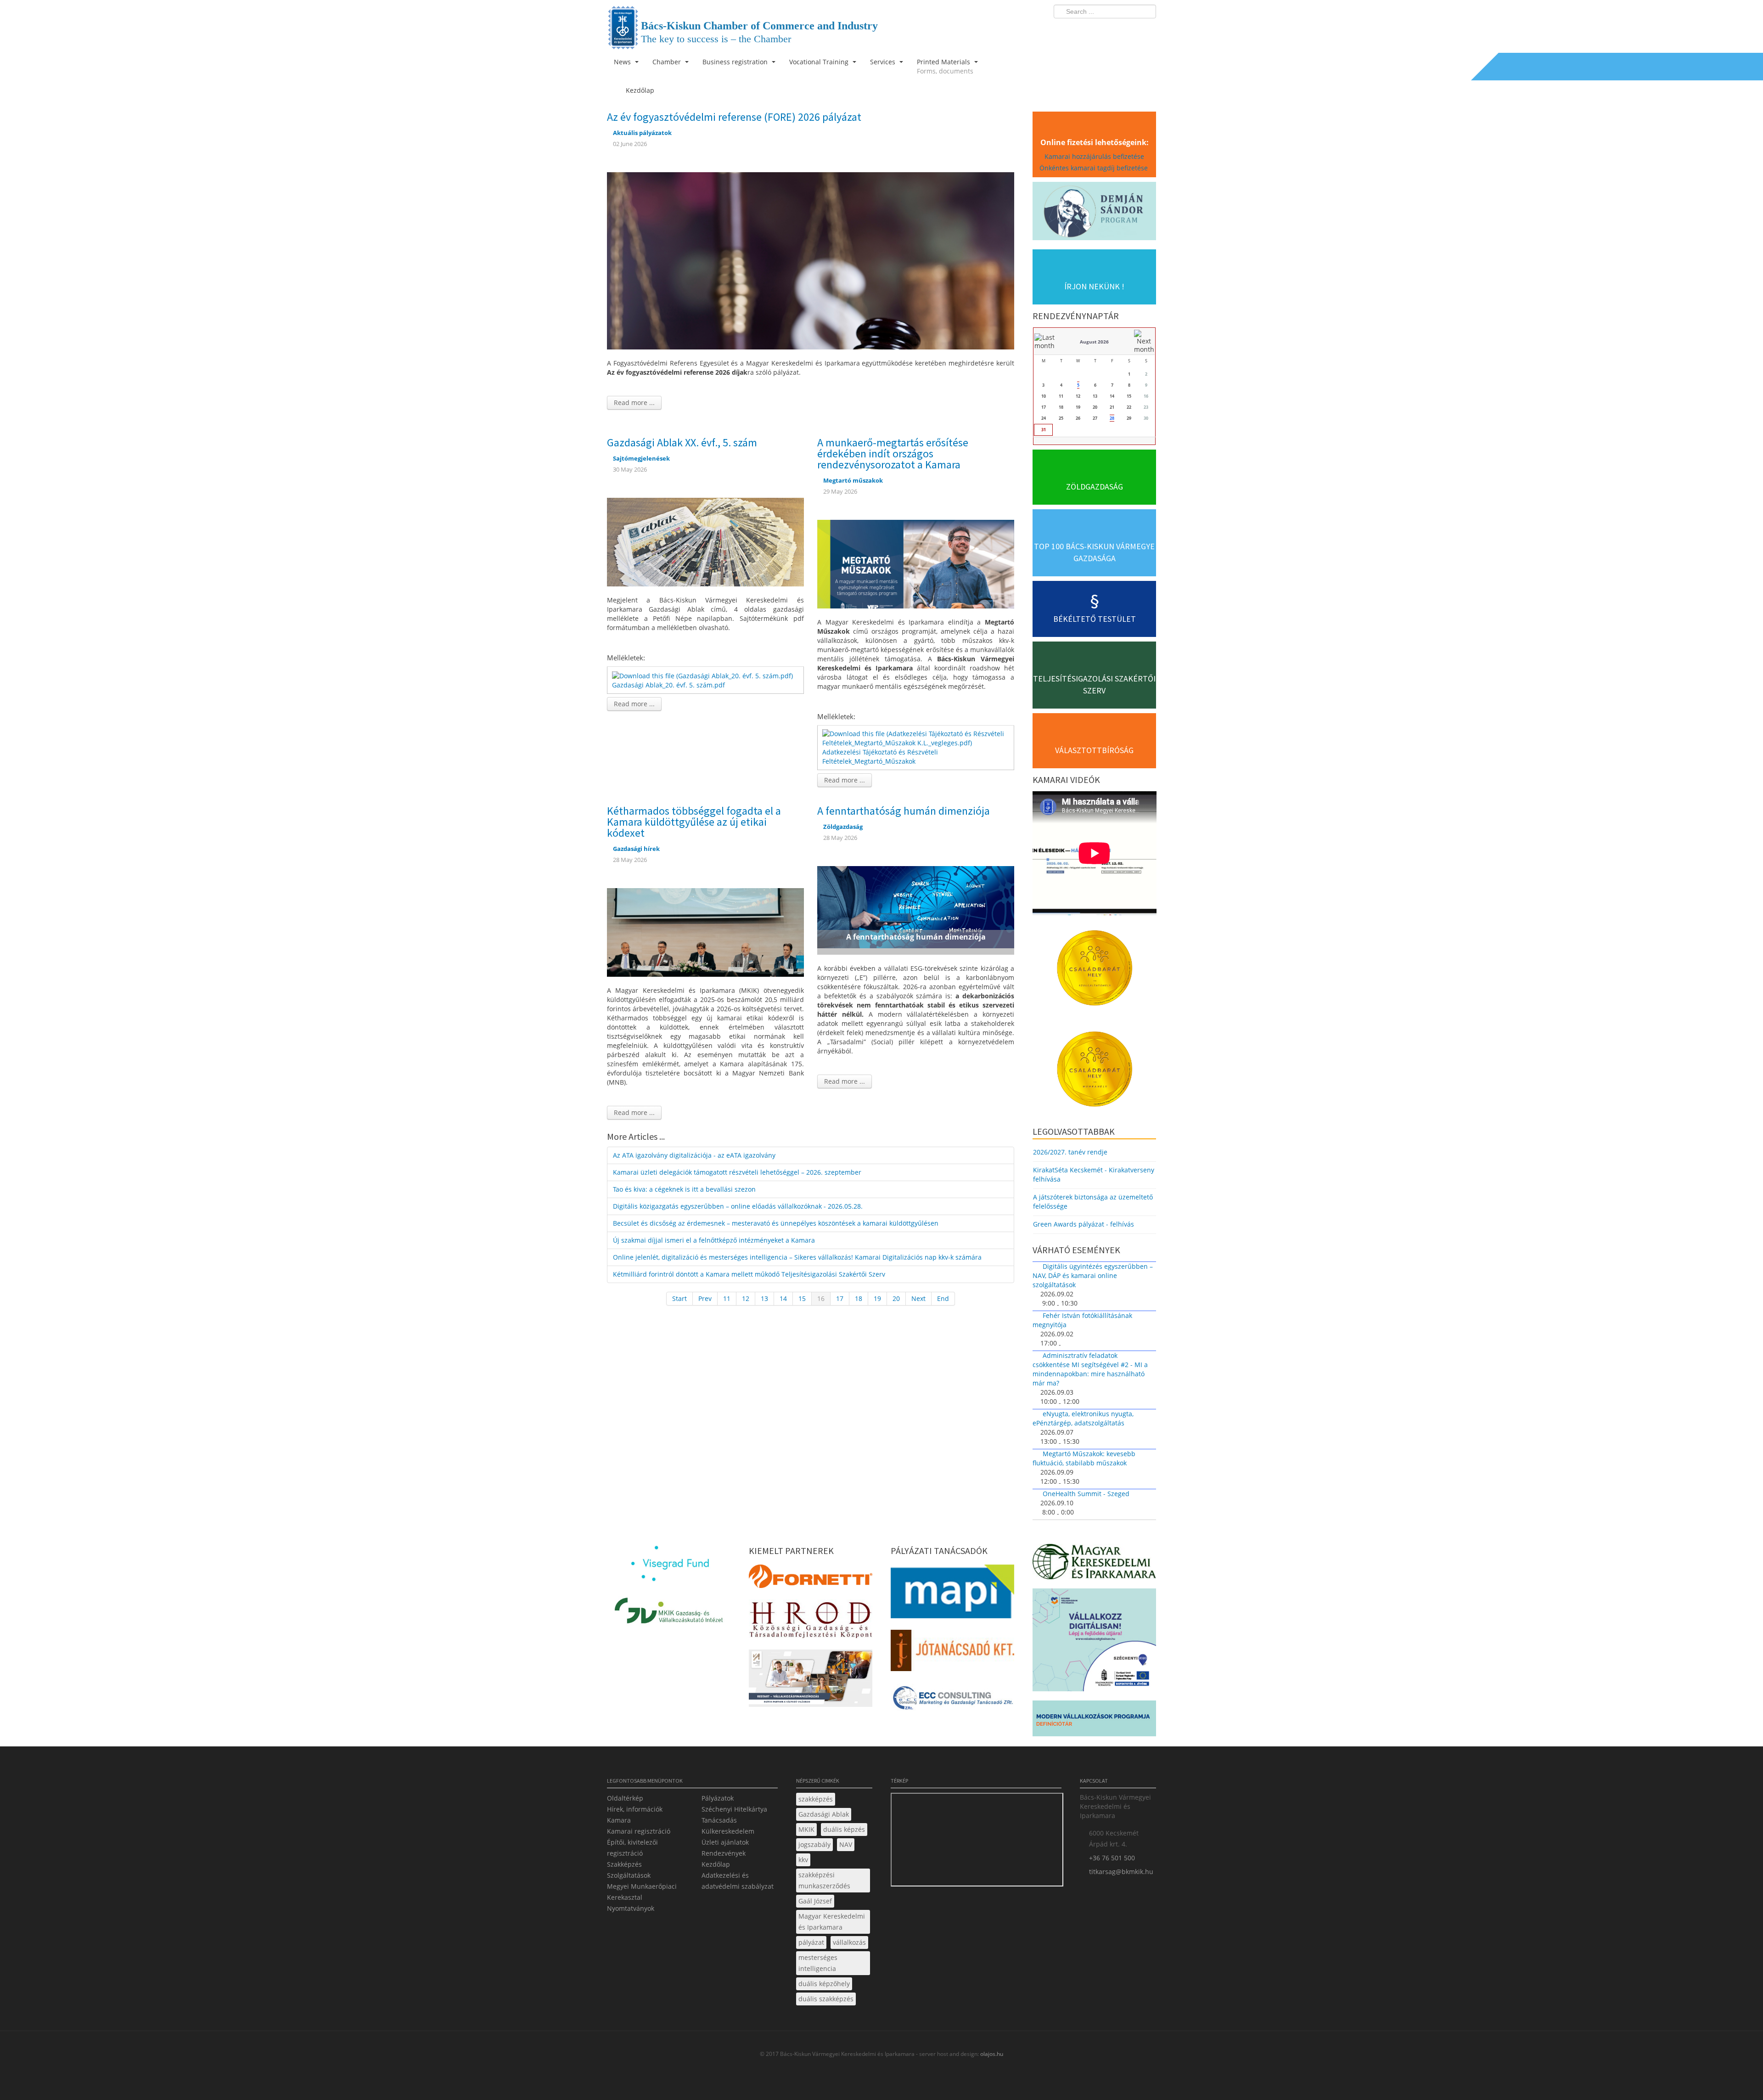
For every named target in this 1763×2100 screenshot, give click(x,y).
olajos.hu (991, 2054)
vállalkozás (849, 1942)
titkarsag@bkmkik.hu (1121, 1872)
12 (746, 1298)
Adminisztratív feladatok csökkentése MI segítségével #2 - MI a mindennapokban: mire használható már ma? (1090, 1369)
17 (840, 1298)
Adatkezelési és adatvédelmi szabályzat (738, 1881)
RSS (1146, 30)
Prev (705, 1298)
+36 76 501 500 (1112, 1858)
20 (896, 1298)
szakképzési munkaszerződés (824, 1880)
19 (877, 1298)
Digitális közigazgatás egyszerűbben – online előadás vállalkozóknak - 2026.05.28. (738, 1206)
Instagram (1129, 30)
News (623, 62)
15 (802, 1298)
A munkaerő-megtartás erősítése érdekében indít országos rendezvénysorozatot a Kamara (893, 453)
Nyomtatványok (631, 1908)
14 (783, 1298)
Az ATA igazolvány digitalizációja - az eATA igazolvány (694, 1155)
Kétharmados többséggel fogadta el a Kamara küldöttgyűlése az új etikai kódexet (694, 822)
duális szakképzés (826, 1999)
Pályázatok (718, 1798)
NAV (846, 1844)
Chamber (668, 62)
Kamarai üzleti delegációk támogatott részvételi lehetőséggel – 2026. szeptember (737, 1172)
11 (727, 1298)
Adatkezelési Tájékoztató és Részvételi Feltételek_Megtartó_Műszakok (880, 757)
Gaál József (815, 1901)
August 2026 (1094, 342)
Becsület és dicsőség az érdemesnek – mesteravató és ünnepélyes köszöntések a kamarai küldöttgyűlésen (776, 1223)
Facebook (1095, 30)
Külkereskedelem (728, 1831)
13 (764, 1298)
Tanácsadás (719, 1820)
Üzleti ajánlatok (725, 1842)
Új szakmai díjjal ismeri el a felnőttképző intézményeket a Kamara (714, 1240)
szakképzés (816, 1799)
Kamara (619, 1820)
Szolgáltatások (629, 1875)
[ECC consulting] (952, 1701)
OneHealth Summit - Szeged (1086, 1494)
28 (1112, 418)
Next (918, 1298)
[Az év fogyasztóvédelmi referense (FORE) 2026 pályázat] (811, 260)
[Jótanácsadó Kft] (952, 1653)
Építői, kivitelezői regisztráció (632, 1848)
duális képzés (844, 1829)
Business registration (736, 62)
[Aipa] (811, 1681)
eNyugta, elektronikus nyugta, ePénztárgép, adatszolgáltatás (1083, 1418)
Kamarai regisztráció (639, 1831)
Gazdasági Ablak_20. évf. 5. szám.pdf (668, 685)
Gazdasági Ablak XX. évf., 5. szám (682, 442)
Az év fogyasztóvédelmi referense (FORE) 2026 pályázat (734, 117)
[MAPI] (952, 1594)
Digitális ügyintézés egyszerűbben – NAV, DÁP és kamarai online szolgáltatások (1093, 1275)
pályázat (811, 1942)
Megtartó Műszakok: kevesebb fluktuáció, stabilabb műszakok (1084, 1458)
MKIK (806, 1829)
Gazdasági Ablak (824, 1814)
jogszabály (814, 1844)
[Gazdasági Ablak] (705, 541)
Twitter (1112, 30)
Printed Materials (945, 66)
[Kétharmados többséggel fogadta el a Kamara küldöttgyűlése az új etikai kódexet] (705, 932)
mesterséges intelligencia (818, 1963)
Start (679, 1298)
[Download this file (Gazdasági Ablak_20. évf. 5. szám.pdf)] (703, 675)
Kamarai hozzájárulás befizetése (1094, 156)
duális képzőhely (824, 1984)
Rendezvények (724, 1853)
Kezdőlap (716, 1864)
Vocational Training (820, 62)
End (943, 1298)
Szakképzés (624, 1864)
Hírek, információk (635, 1809)
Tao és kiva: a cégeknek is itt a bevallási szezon (684, 1189)
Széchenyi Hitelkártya (734, 1809)
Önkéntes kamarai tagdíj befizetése (1095, 168)
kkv (803, 1860)
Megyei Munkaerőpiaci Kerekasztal (642, 1892)
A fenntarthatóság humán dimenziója (904, 811)
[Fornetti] (811, 1579)
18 (859, 1298)
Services (884, 62)
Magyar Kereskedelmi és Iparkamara (832, 1922)
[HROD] (811, 1621)
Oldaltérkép (625, 1798)
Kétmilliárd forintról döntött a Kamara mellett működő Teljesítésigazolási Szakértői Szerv (749, 1274)
